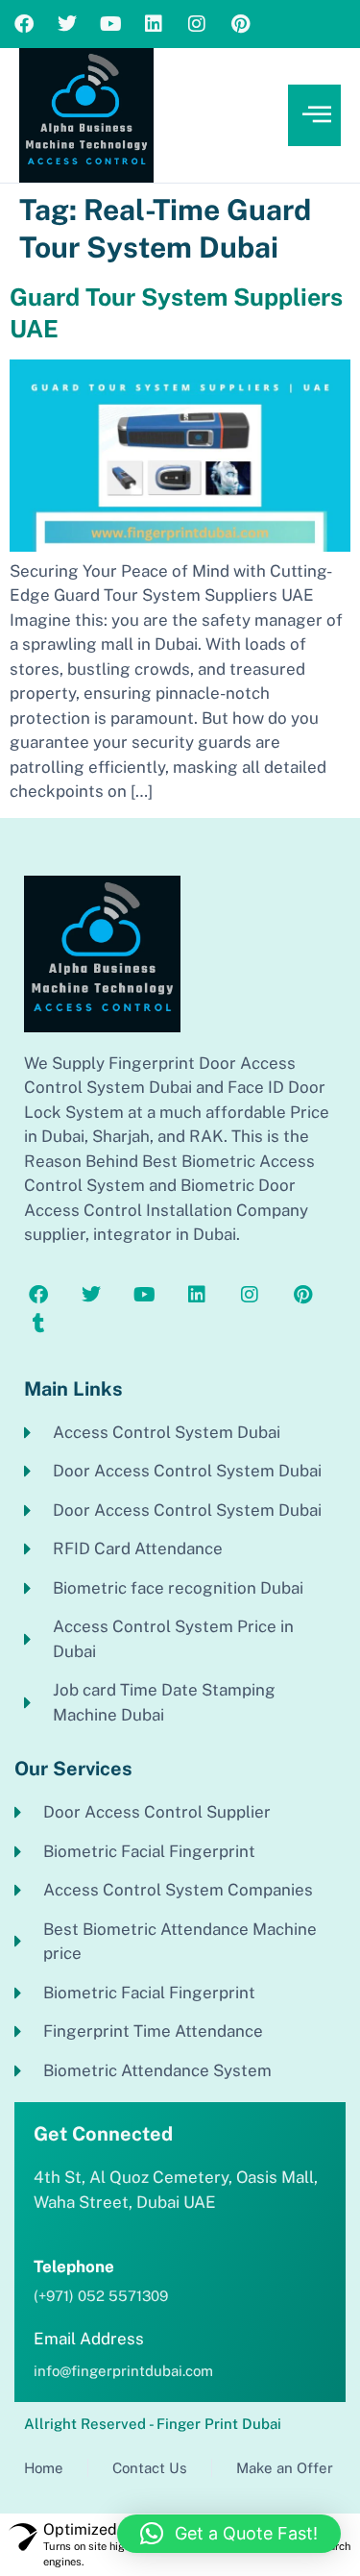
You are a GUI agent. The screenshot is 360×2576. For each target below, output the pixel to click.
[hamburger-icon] (314, 116)
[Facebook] (24, 24)
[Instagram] (197, 24)
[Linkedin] (154, 24)
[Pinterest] (240, 24)
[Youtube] (110, 24)
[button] (229, 2534)
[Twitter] (67, 24)
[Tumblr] (38, 1324)
